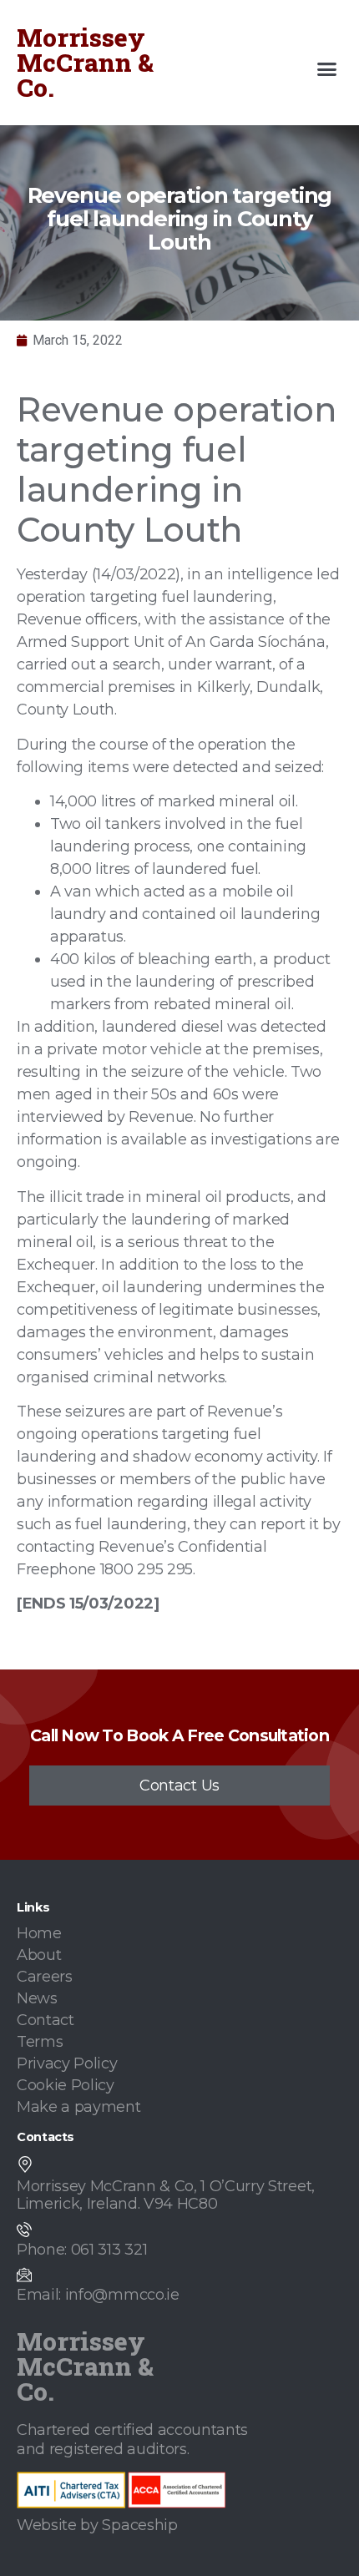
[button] (327, 69)
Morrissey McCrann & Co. (85, 62)
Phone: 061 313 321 (82, 2250)
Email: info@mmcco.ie (98, 2295)
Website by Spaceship (97, 2525)
